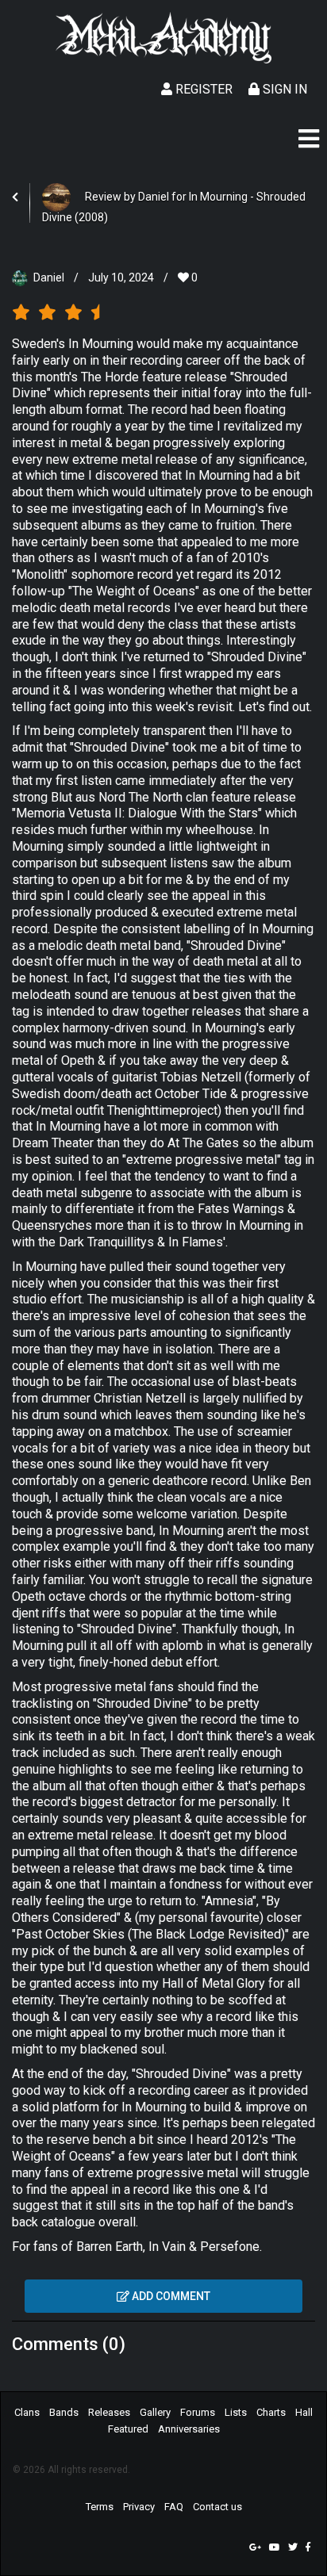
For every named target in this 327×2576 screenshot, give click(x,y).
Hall (304, 2412)
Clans (27, 2412)
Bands (64, 2412)
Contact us (217, 2507)
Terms (100, 2507)
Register (202, 89)
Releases (109, 2412)
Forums (198, 2412)
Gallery (155, 2412)
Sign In (283, 89)
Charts (271, 2412)
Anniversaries (189, 2429)
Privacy (139, 2507)
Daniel (49, 278)
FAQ (174, 2507)
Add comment (170, 2296)
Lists (236, 2412)
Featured (128, 2429)
